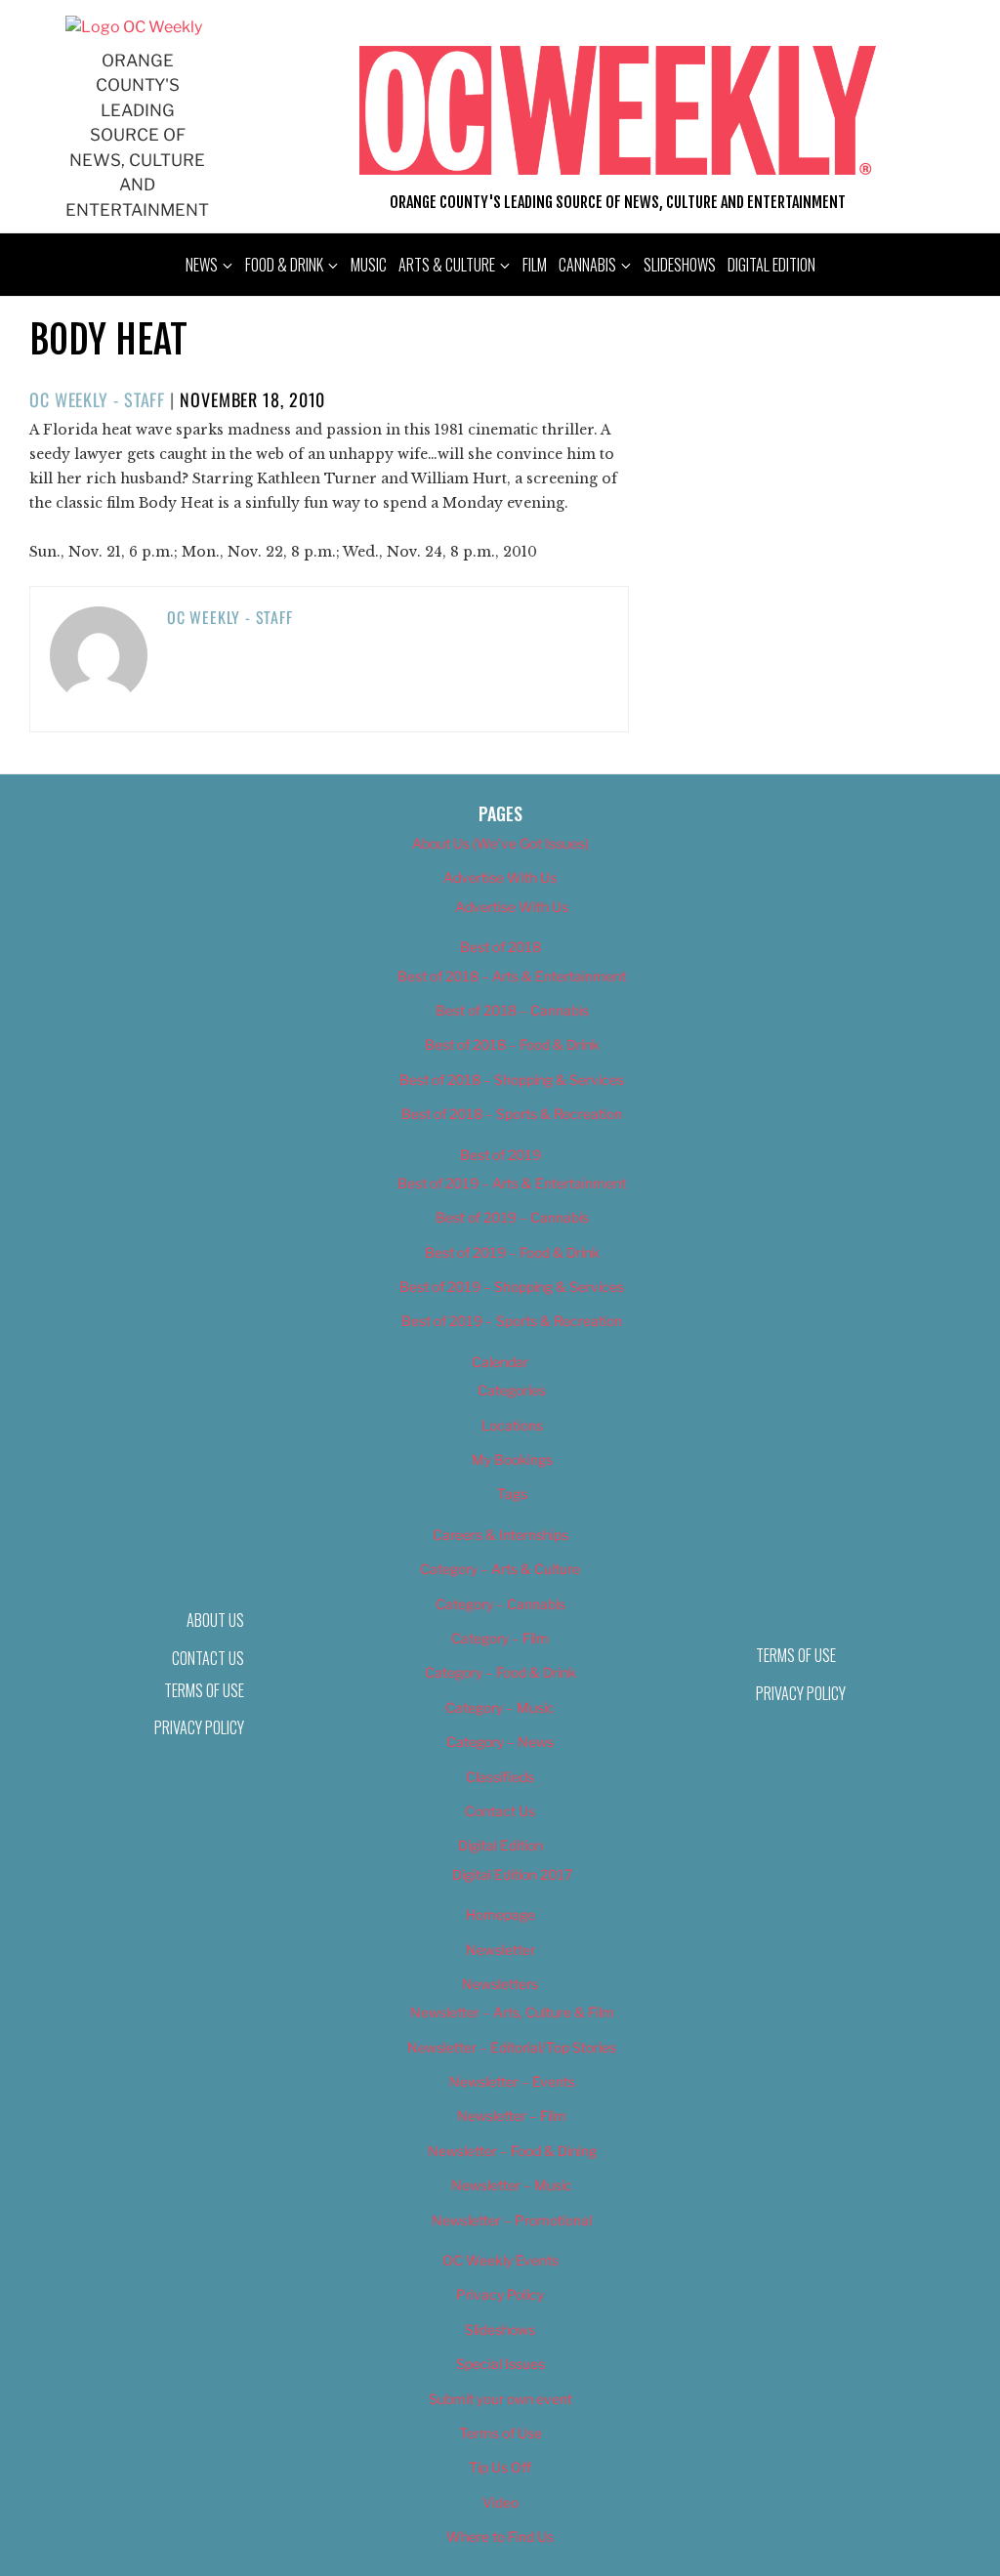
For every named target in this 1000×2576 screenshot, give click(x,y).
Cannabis (587, 265)
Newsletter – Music (512, 2185)
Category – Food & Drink (500, 1672)
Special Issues (500, 2364)
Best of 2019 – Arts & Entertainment (512, 1183)
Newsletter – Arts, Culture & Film (512, 2012)
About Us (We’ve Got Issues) (500, 843)
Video (500, 2502)
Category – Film (500, 1638)
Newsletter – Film (512, 2116)
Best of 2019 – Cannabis (512, 1217)
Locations (512, 1425)
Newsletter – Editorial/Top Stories (512, 2047)
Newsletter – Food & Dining (512, 2151)
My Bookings (512, 1459)
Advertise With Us (500, 877)
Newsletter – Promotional (512, 2220)
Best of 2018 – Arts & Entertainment (512, 976)
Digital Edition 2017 (512, 1874)
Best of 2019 (500, 1155)
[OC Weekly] (134, 27)
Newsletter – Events (512, 2081)
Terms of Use (204, 1690)
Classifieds (500, 1777)
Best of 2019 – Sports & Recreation (512, 1321)
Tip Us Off (500, 2467)
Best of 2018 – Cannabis (512, 1010)
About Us (215, 1620)
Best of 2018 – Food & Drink (512, 1044)
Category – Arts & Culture (500, 1569)
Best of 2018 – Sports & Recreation (512, 1114)
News (202, 265)
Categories (512, 1390)
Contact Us (500, 1811)
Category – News (500, 1742)
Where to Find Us (500, 2536)
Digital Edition (771, 265)
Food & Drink (284, 265)
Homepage (500, 1914)
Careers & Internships (500, 1535)
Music (369, 265)
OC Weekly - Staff (97, 399)
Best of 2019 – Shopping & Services (512, 1287)
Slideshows (680, 265)
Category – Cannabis (500, 1604)
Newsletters (500, 1984)
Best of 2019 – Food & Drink (512, 1252)
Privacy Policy (199, 1727)
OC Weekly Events (500, 2260)
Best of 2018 (500, 947)
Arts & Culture (447, 265)
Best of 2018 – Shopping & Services (512, 1080)
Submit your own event (500, 2399)
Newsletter (500, 1950)
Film (535, 265)
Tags (512, 1494)
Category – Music (500, 1707)
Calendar (500, 1362)
